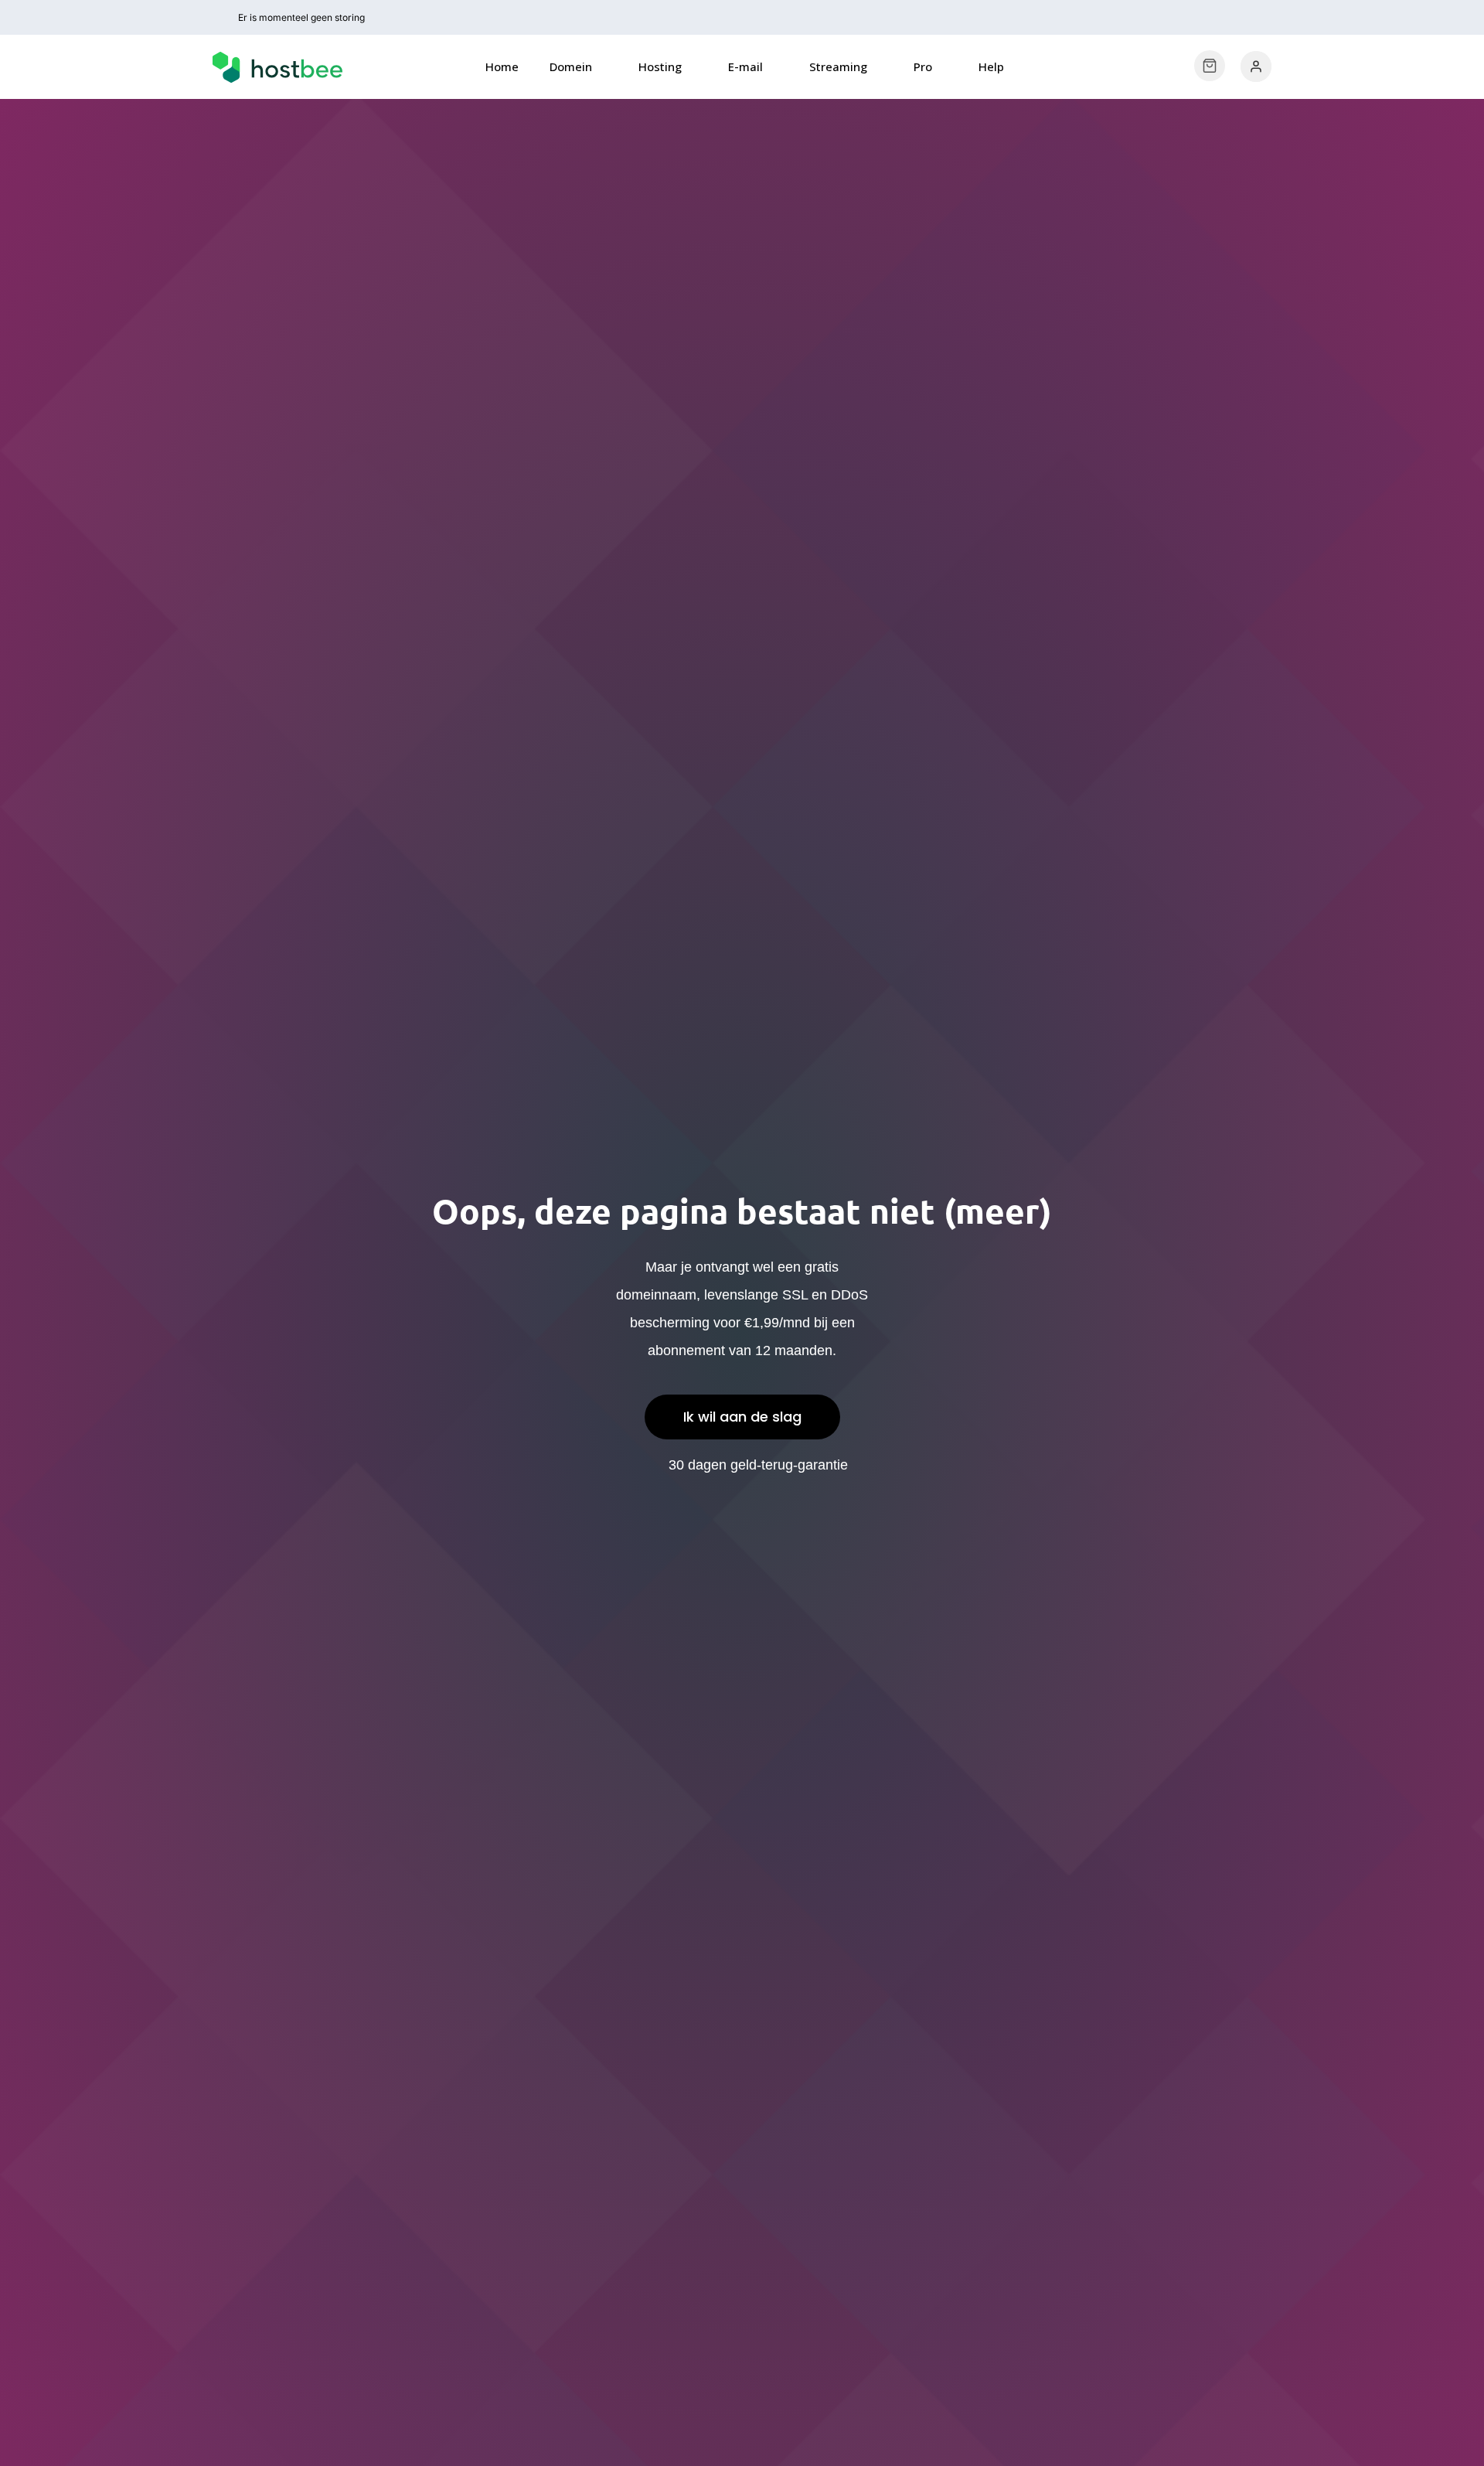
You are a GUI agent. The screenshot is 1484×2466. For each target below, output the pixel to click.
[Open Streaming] (877, 67)
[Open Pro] (942, 67)
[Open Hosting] (691, 67)
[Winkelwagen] (1210, 66)
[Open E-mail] (773, 67)
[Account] (1256, 66)
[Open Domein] (602, 67)
